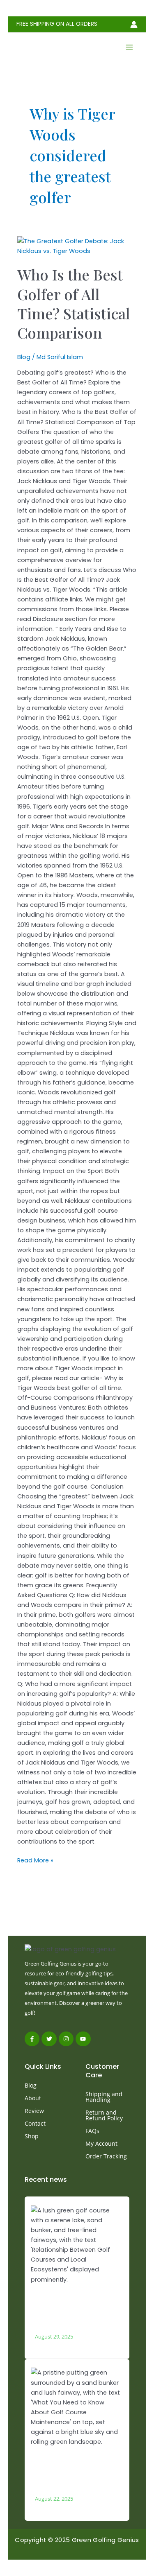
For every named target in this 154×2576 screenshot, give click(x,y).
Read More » (35, 1860)
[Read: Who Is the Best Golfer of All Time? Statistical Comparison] (77, 246)
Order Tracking (106, 2156)
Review (34, 2111)
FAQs (92, 2131)
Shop (32, 2136)
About (33, 2098)
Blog (24, 357)
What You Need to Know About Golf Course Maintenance (72, 2468)
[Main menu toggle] (129, 47)
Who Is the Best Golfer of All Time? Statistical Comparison (74, 303)
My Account (101, 2143)
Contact (35, 2123)
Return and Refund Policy (104, 2115)
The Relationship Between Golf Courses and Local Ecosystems (75, 2306)
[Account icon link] (134, 25)
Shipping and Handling (104, 2097)
